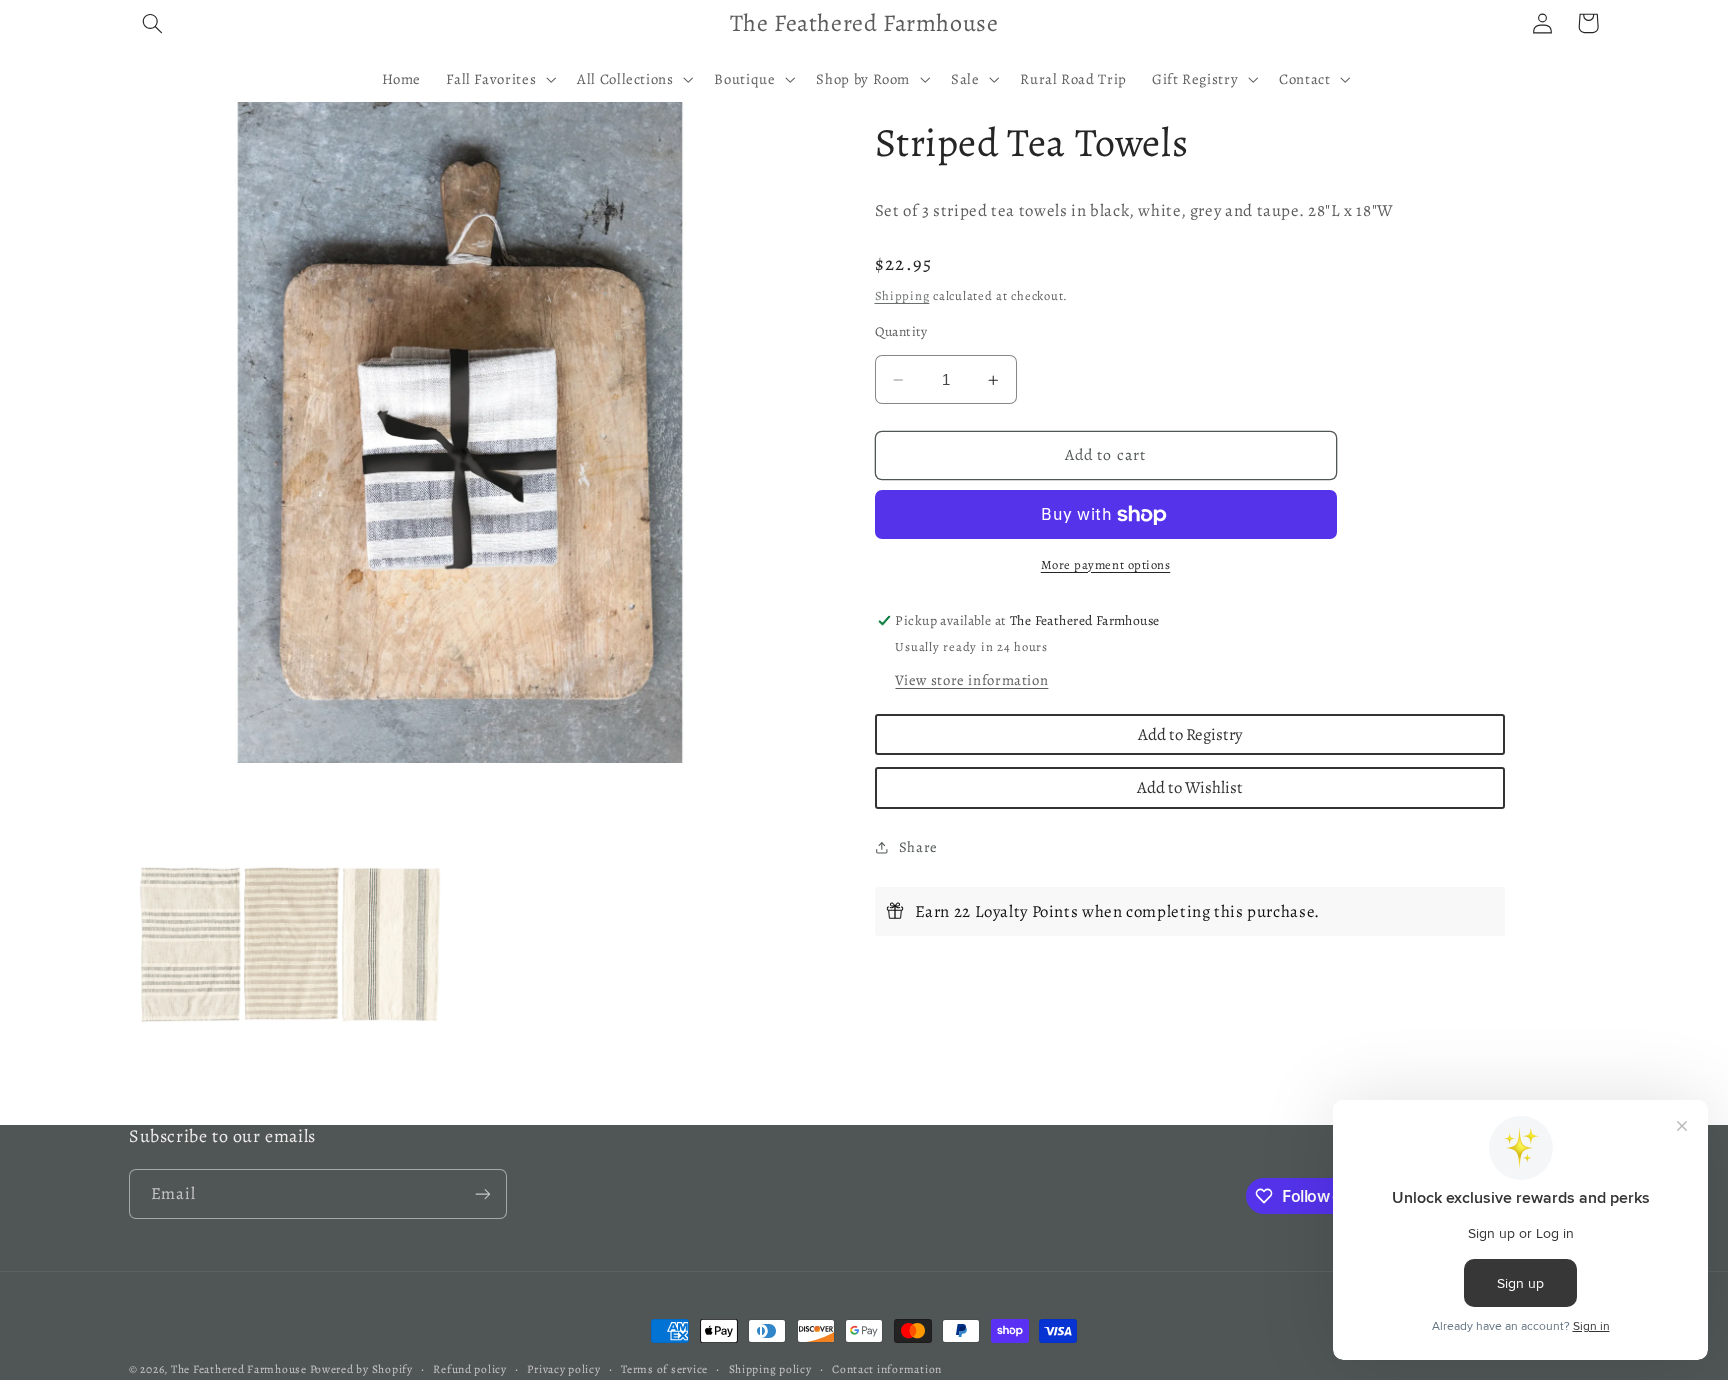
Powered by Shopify (361, 1369)
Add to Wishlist (1190, 787)
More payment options (1106, 564)
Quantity (901, 331)
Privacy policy (563, 1369)
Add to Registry (1190, 734)
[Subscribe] (483, 1193)
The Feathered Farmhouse (240, 1369)
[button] (152, 23)
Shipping (902, 295)
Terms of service (664, 1369)
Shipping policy (770, 1369)
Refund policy (470, 1369)
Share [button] (918, 847)
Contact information (887, 1369)
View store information (971, 680)
